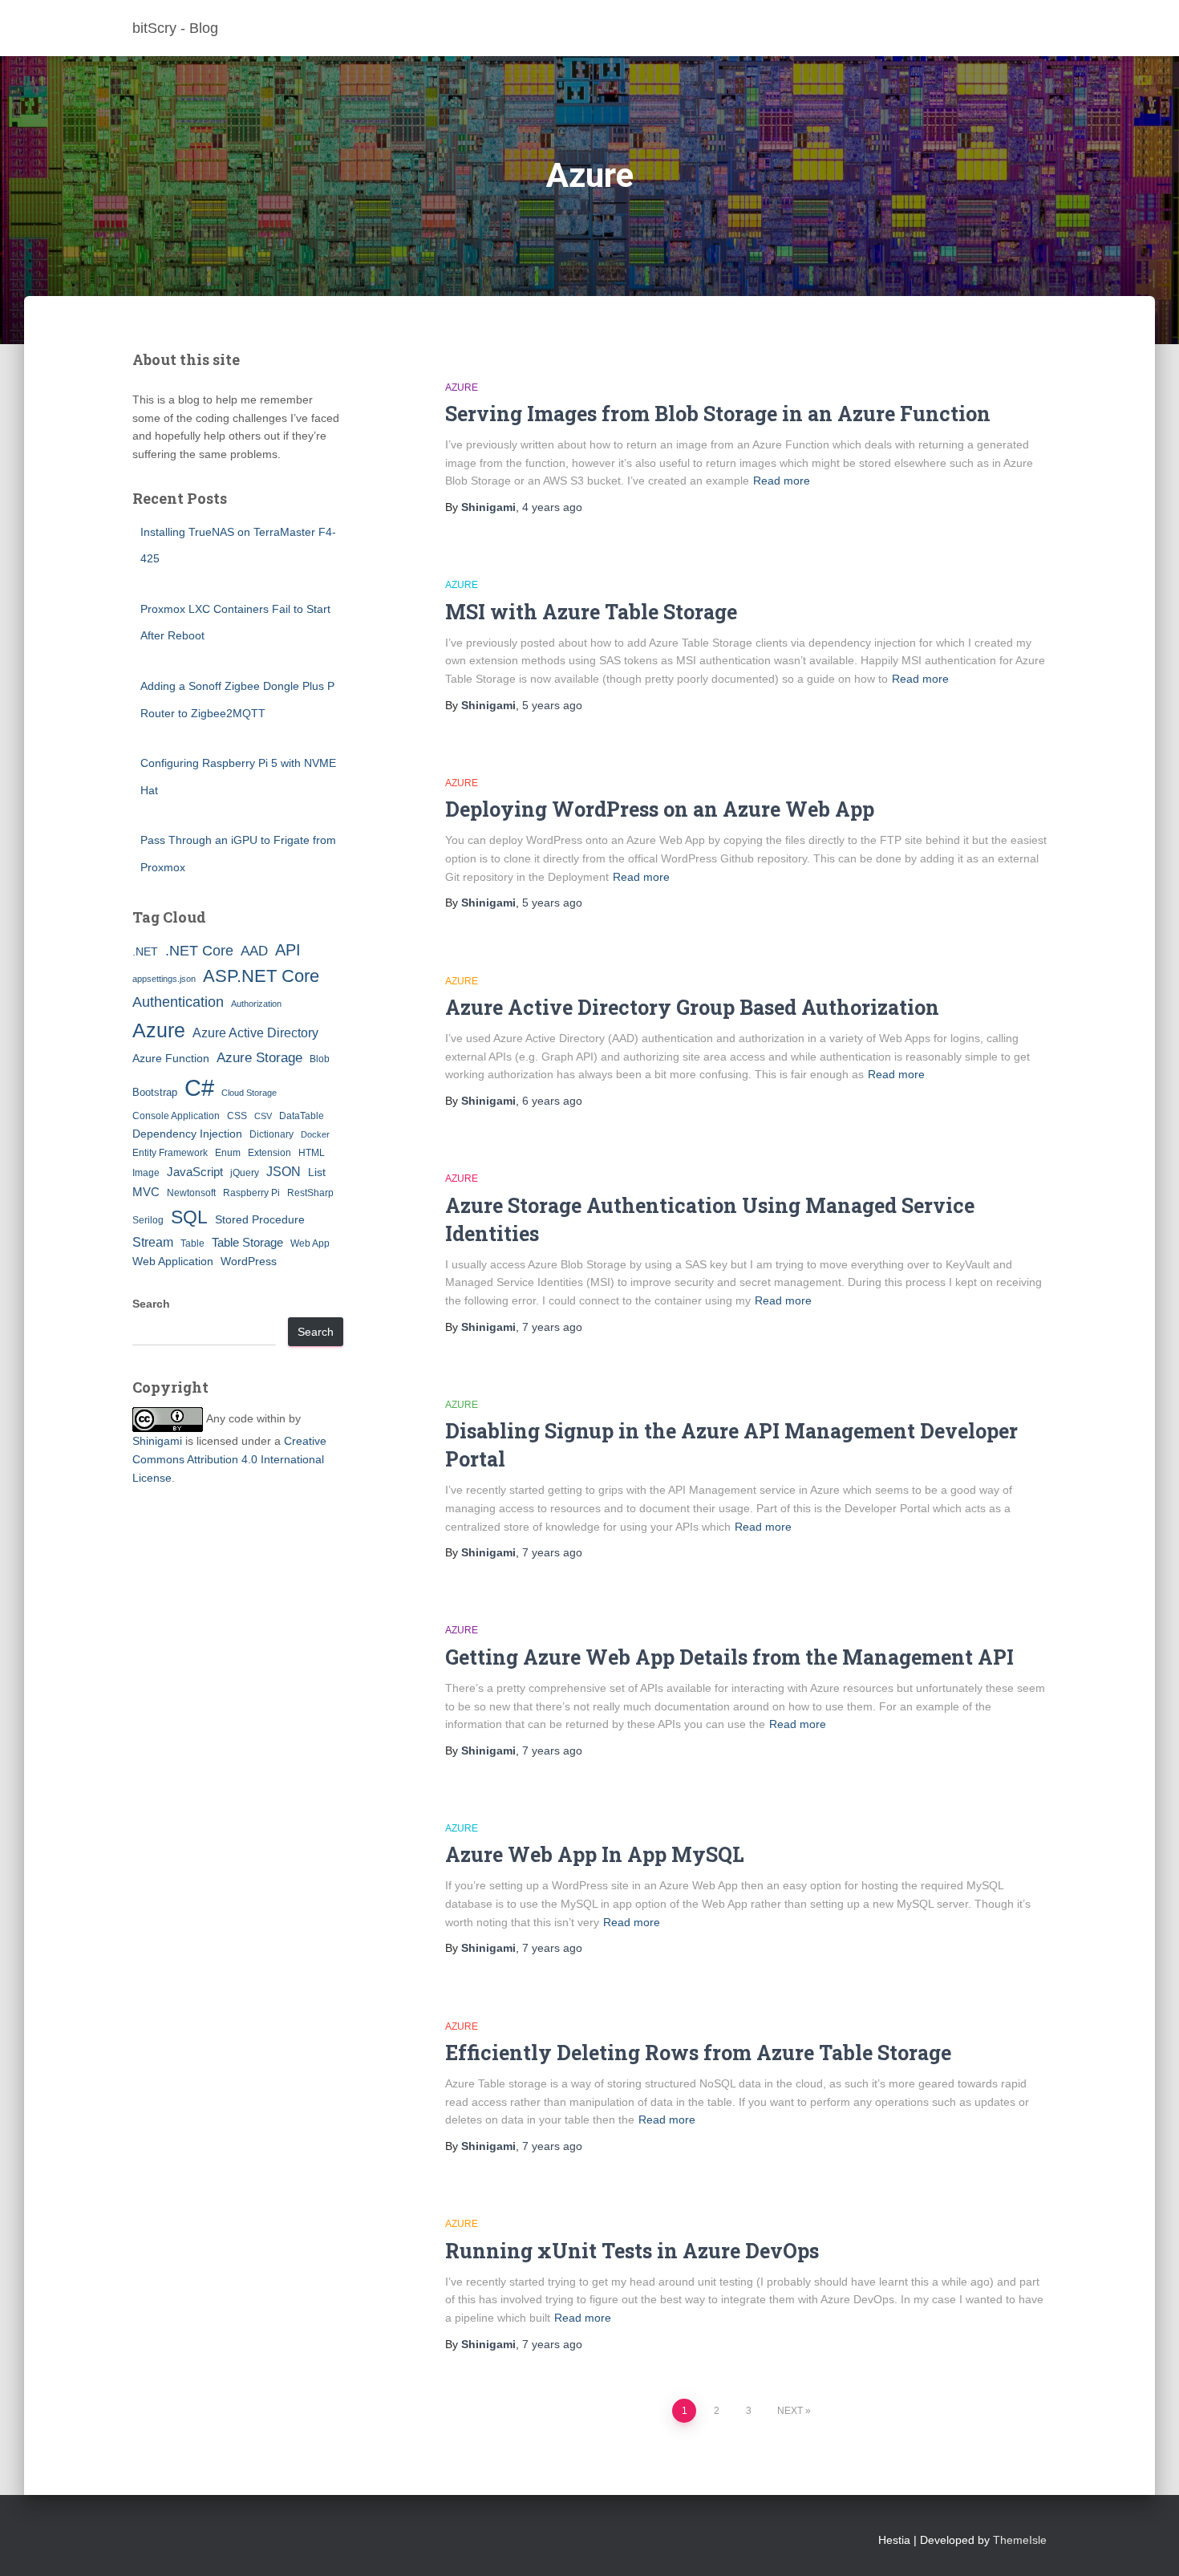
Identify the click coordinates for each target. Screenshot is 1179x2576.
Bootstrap (155, 1092)
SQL (189, 1217)
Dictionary (271, 1134)
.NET (145, 951)
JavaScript (195, 1172)
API (288, 950)
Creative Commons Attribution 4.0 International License (229, 1459)
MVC (146, 1192)
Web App (310, 1243)
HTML (312, 1153)
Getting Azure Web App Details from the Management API (729, 1657)
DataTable (302, 1116)
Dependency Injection (187, 1134)
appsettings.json (164, 979)
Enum (228, 1153)
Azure (159, 1030)
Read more (782, 481)
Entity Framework (170, 1153)
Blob (320, 1059)
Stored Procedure (260, 1219)
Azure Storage (259, 1058)
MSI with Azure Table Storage (591, 612)
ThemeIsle (1020, 2540)
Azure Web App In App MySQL (595, 1854)
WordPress (249, 1261)
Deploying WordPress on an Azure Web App (660, 809)
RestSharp (310, 1193)
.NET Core (199, 951)
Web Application (173, 1261)
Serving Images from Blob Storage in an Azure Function (718, 414)
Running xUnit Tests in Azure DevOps (632, 2251)
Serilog (148, 1220)
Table (192, 1243)
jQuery (245, 1173)
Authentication (178, 1002)
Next (790, 2411)
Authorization (256, 1004)
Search (151, 1304)
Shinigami (157, 1441)
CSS (237, 1116)
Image (146, 1173)
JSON (284, 1171)
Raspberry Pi (251, 1193)
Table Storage (247, 1242)
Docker (315, 1134)
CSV (263, 1116)
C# (199, 1087)
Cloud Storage (249, 1093)
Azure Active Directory (255, 1032)
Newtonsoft (191, 1193)
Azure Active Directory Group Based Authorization (692, 1007)
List (317, 1172)
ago (552, 507)
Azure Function (171, 1058)
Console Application (176, 1116)
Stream (153, 1242)
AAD (254, 951)
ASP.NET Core (261, 976)
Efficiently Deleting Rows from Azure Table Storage (698, 2053)
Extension (269, 1153)
